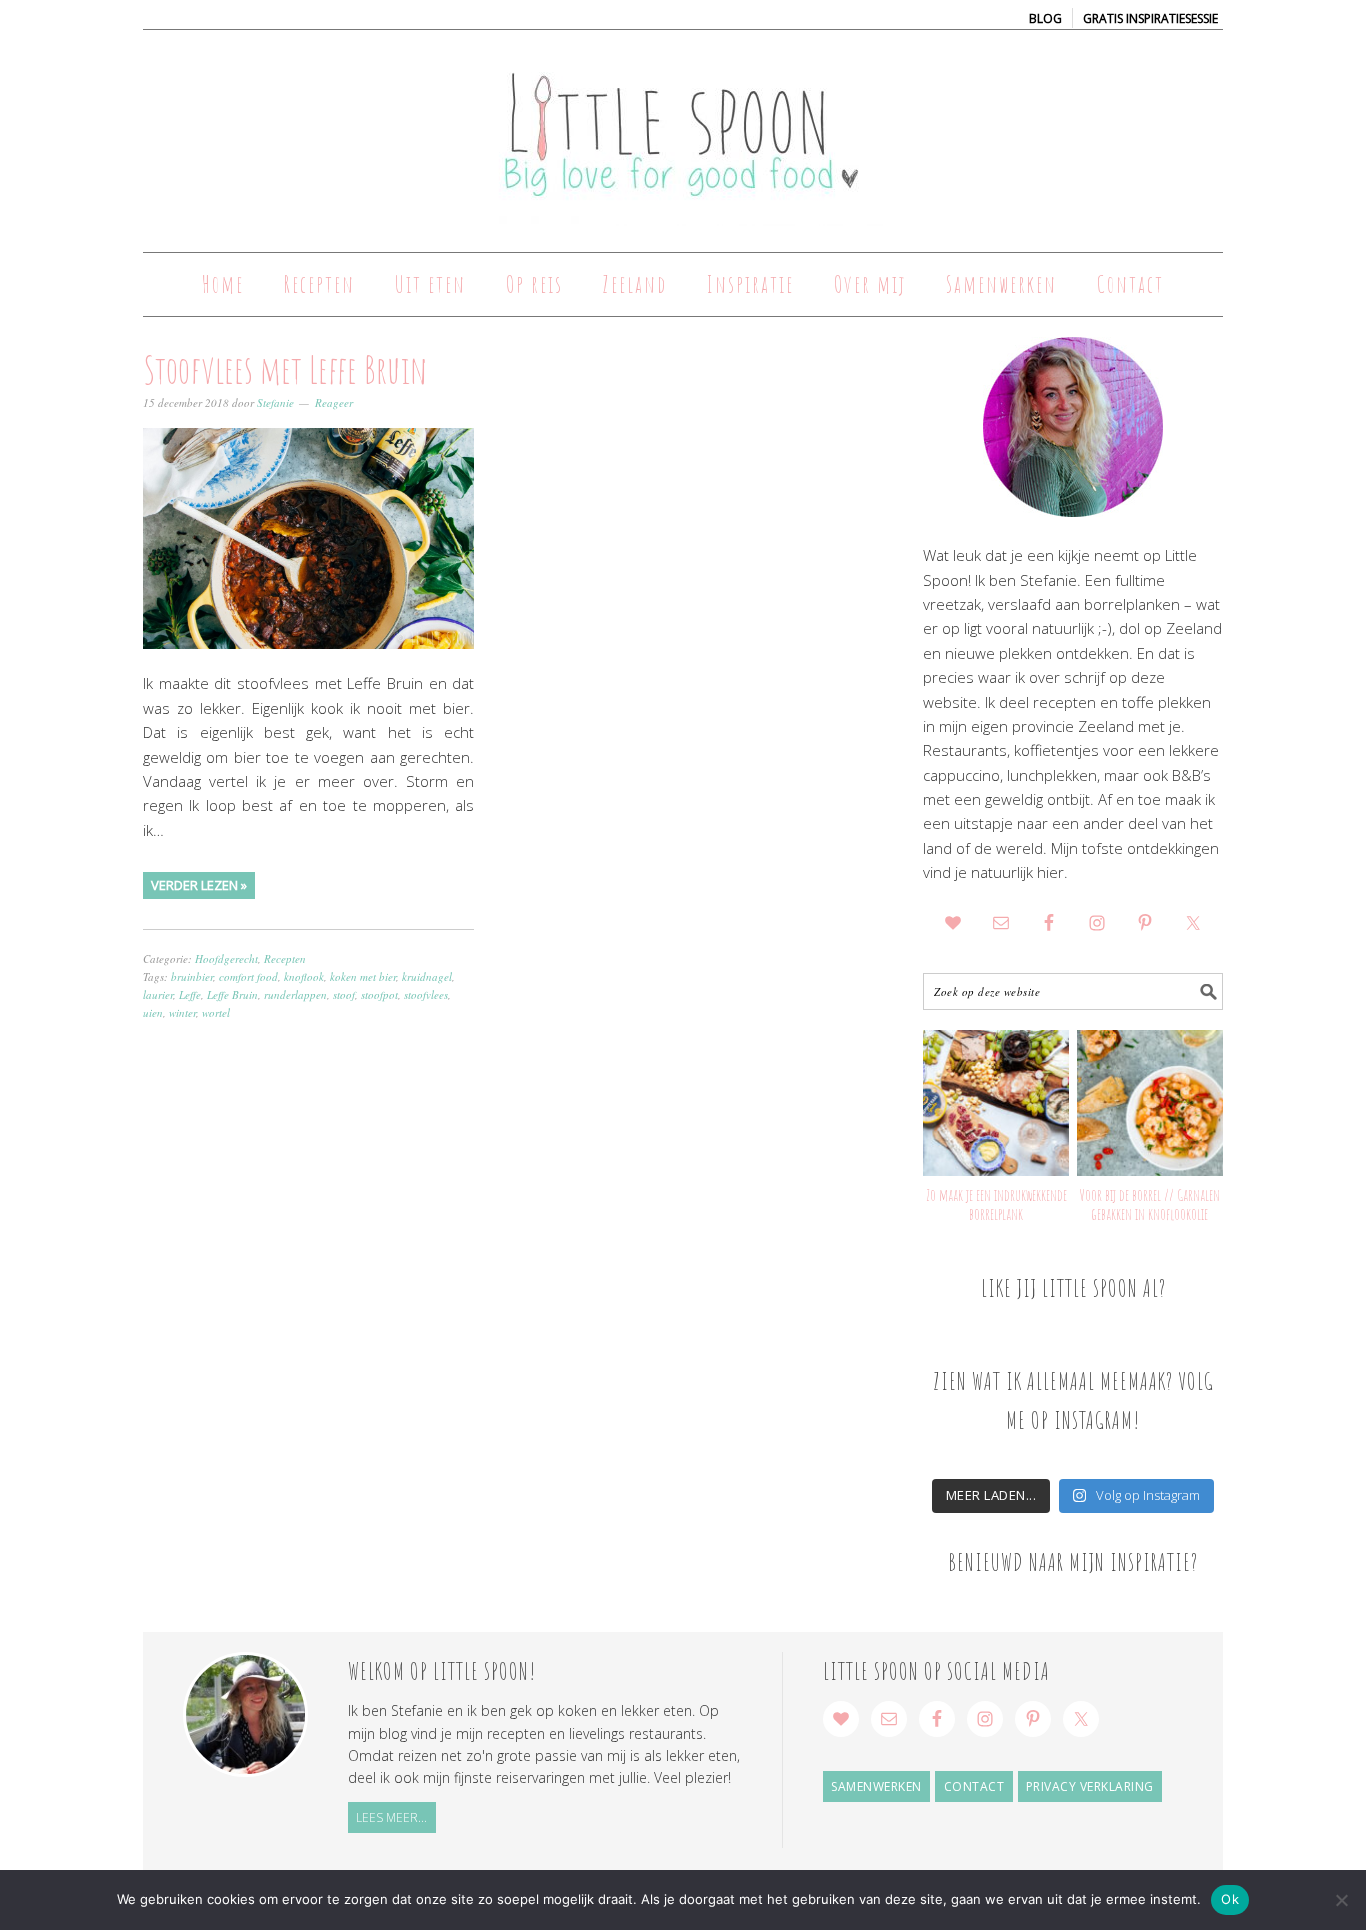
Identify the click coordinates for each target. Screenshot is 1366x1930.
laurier (158, 994)
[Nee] (1341, 1900)
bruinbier (192, 976)
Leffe (190, 994)
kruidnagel (427, 976)
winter (182, 1012)
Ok (1230, 1899)
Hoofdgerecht (226, 958)
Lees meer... (391, 1817)
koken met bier (363, 976)
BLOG (1045, 18)
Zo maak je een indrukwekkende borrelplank (996, 1204)
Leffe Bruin (232, 994)
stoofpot (379, 994)
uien (153, 1012)
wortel (216, 1012)
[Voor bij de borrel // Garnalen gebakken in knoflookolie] (1150, 1103)
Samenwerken (876, 1786)
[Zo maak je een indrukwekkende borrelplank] (996, 1103)
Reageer (334, 402)
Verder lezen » (199, 885)
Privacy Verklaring (1090, 1786)
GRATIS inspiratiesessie (1150, 18)
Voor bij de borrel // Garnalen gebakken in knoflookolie (1149, 1204)
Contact (974, 1786)
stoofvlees (426, 994)
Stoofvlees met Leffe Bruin (285, 369)
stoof (344, 994)
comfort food (248, 976)
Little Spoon (683, 132)
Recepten (285, 958)
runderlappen (295, 994)
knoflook (304, 976)
